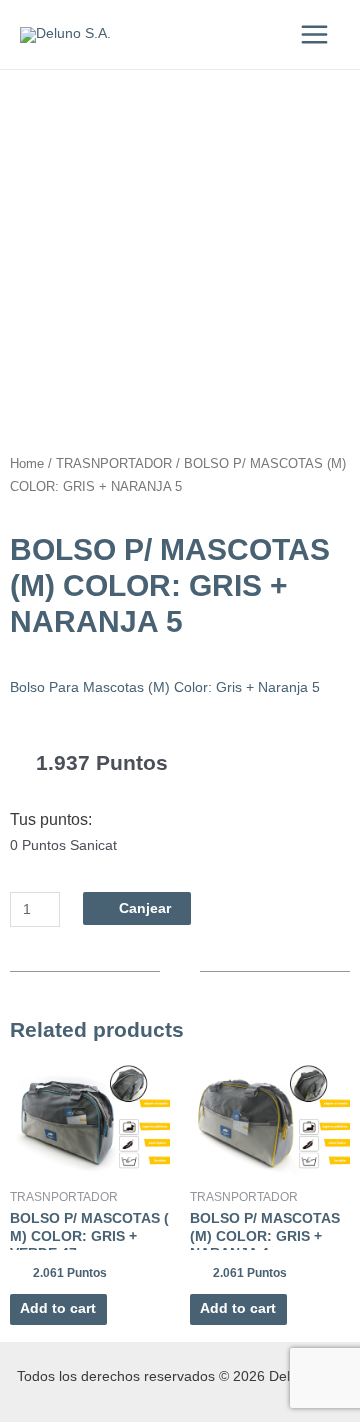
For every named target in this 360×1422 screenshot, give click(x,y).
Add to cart (58, 1308)
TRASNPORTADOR (114, 464)
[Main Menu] (315, 34)
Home (27, 464)
